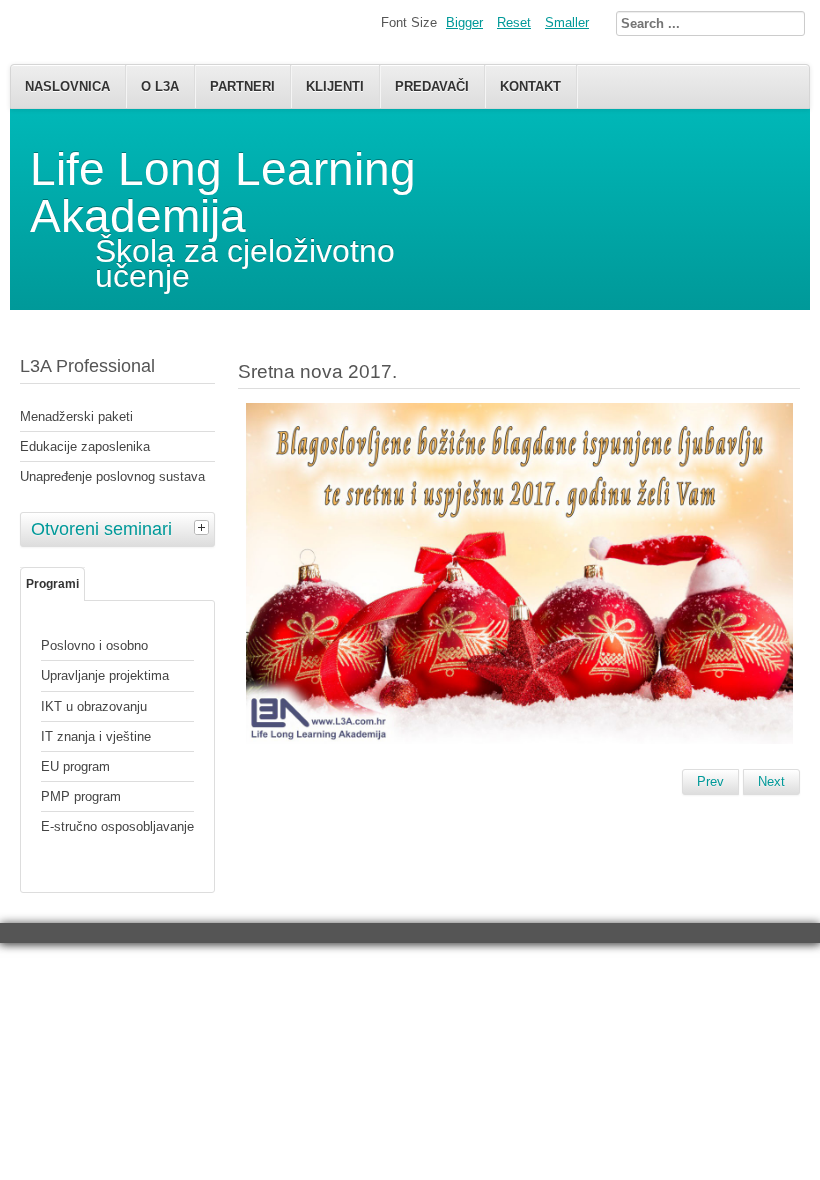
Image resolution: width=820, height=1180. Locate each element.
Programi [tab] (52, 584)
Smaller (567, 22)
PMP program (81, 796)
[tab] (204, 527)
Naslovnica (67, 86)
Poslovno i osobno (94, 645)
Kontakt (530, 86)
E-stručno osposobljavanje (117, 826)
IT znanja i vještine (96, 736)
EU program (75, 766)
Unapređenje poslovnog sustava (112, 476)
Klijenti (335, 86)
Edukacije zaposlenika (85, 446)
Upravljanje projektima (105, 675)
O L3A (160, 86)
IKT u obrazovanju (94, 706)
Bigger (464, 22)
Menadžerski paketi (76, 416)
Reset (514, 22)
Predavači (432, 86)
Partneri (242, 86)
